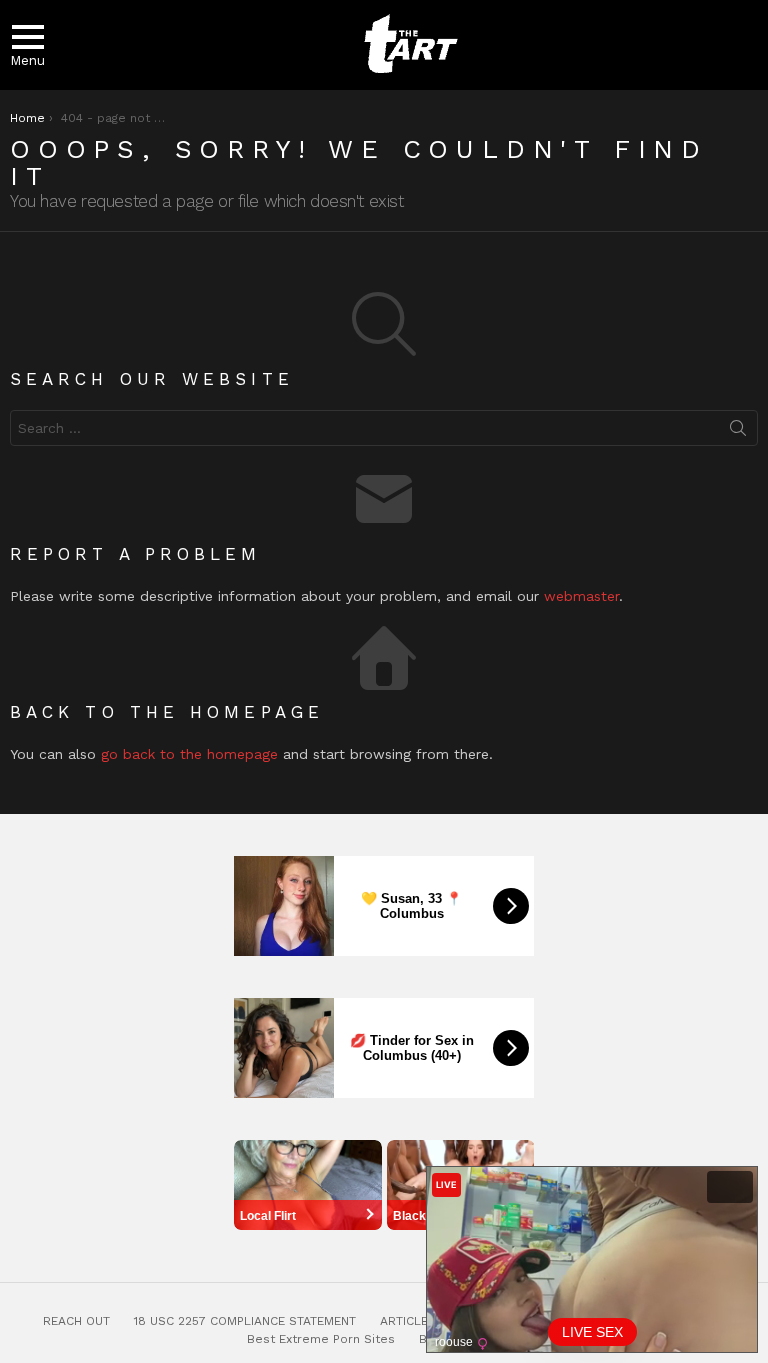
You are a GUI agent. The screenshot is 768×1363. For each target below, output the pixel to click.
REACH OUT (76, 1321)
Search (738, 432)
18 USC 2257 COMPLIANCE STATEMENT (245, 1321)
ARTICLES (408, 1321)
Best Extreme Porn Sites (321, 1339)
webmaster (581, 596)
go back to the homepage (189, 754)
